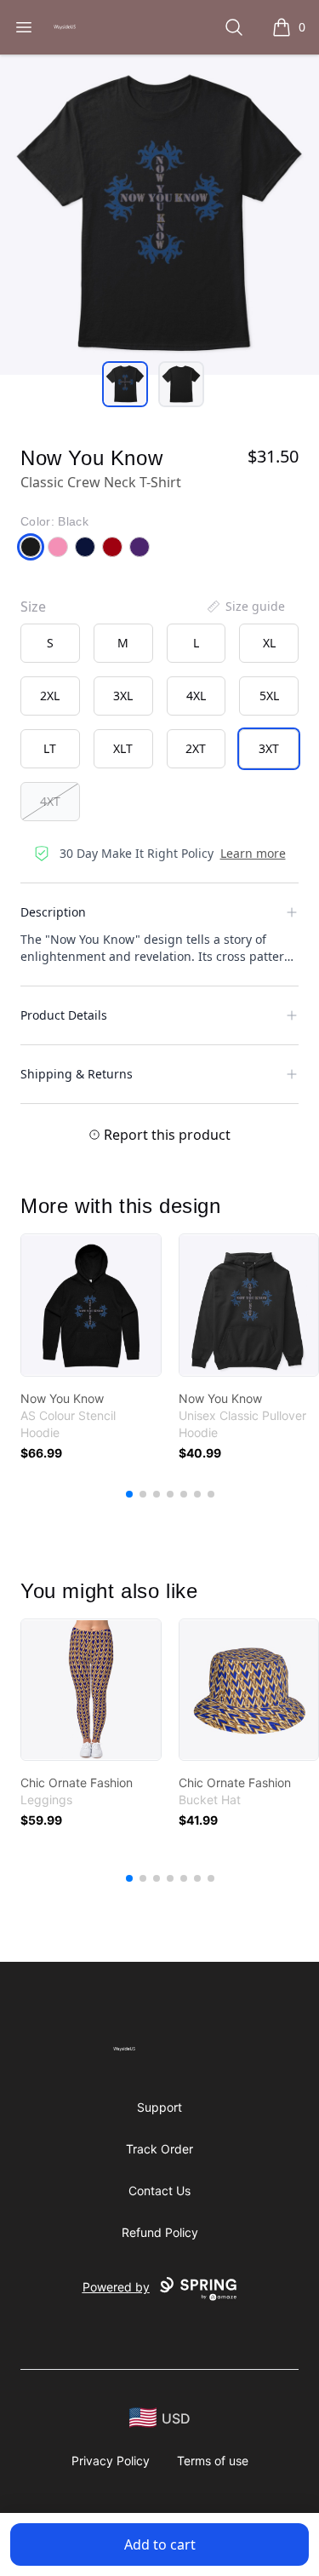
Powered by (116, 2287)
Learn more (253, 853)
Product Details (64, 1015)
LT (50, 748)
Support (159, 2107)
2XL (50, 696)
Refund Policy (160, 2232)
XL (269, 643)
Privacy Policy (111, 2461)
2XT (196, 748)
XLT (123, 748)
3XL (123, 696)
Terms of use (213, 2461)
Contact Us (159, 2191)
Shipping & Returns (77, 1074)
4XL (196, 696)
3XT (269, 748)
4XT (50, 801)
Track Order (159, 2149)
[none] (245, 607)
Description (53, 912)
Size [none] (33, 607)
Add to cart (160, 2544)
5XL (269, 696)
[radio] (50, 643)
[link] (91, 1305)
